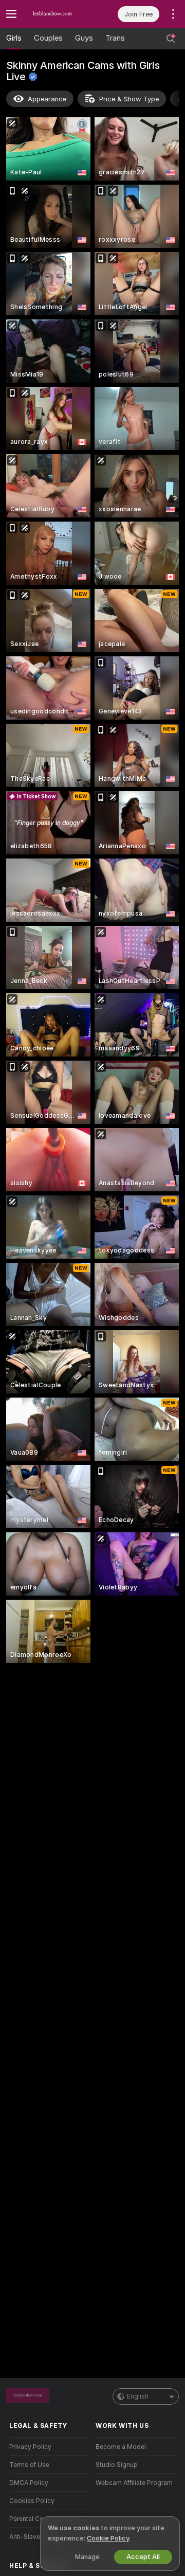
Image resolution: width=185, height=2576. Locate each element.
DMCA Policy (29, 2483)
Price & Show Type (129, 99)
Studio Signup (117, 2465)
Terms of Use (29, 2465)
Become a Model (121, 2447)
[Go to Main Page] (58, 14)
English (138, 2396)
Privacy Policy (30, 2447)
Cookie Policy (108, 2538)
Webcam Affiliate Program (134, 2483)
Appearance (47, 99)
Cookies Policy (32, 2501)
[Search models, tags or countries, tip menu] (171, 39)
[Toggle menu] (11, 14)
